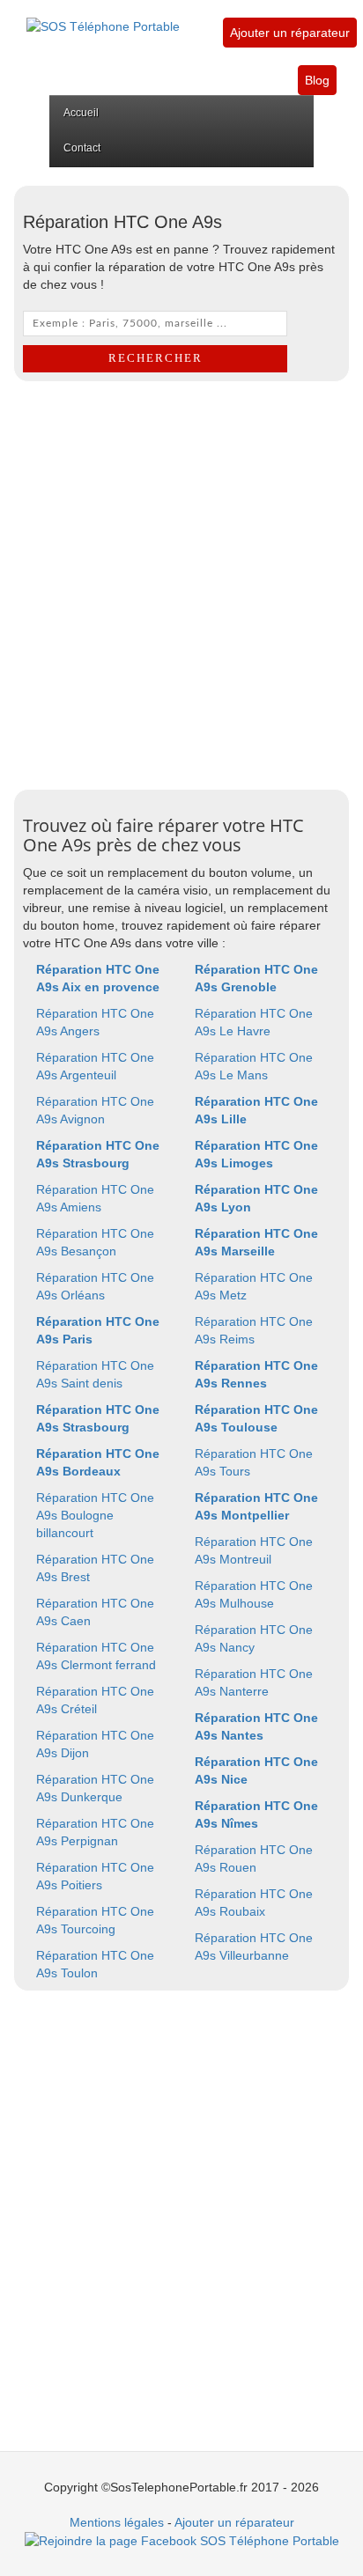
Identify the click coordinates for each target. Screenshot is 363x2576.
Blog (317, 80)
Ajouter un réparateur (290, 33)
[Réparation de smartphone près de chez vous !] (103, 17)
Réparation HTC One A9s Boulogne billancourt (95, 1515)
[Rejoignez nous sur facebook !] (182, 2540)
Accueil (81, 113)
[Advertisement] (181, 581)
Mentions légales (117, 2522)
